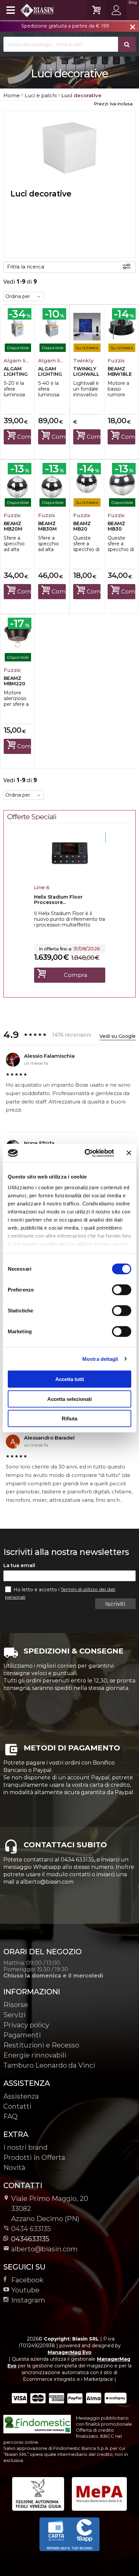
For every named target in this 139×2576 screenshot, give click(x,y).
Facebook (27, 2280)
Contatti (17, 2106)
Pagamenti (22, 2035)
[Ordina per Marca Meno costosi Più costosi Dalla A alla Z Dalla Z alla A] (24, 296)
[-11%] (70, 874)
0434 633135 (31, 2229)
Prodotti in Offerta (34, 2157)
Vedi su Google (118, 1036)
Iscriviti (115, 1604)
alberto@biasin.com (44, 2249)
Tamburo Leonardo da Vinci (49, 2065)
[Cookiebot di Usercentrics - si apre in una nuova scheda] (86, 1153)
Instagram (28, 2300)
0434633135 (30, 2239)
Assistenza (21, 2096)
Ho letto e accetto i (37, 1590)
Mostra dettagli (100, 1359)
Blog (133, 2)
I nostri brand (25, 2147)
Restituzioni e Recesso (41, 2045)
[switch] (121, 1290)
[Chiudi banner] (129, 1153)
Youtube (25, 2290)
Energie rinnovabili (35, 2055)
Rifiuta (69, 1419)
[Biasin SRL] (29, 10)
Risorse (16, 2005)
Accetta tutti (70, 1379)
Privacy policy (26, 2025)
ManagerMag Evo (69, 2352)
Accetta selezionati (69, 1399)
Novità (14, 2168)
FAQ (10, 2116)
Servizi (15, 2015)
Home (12, 95)
